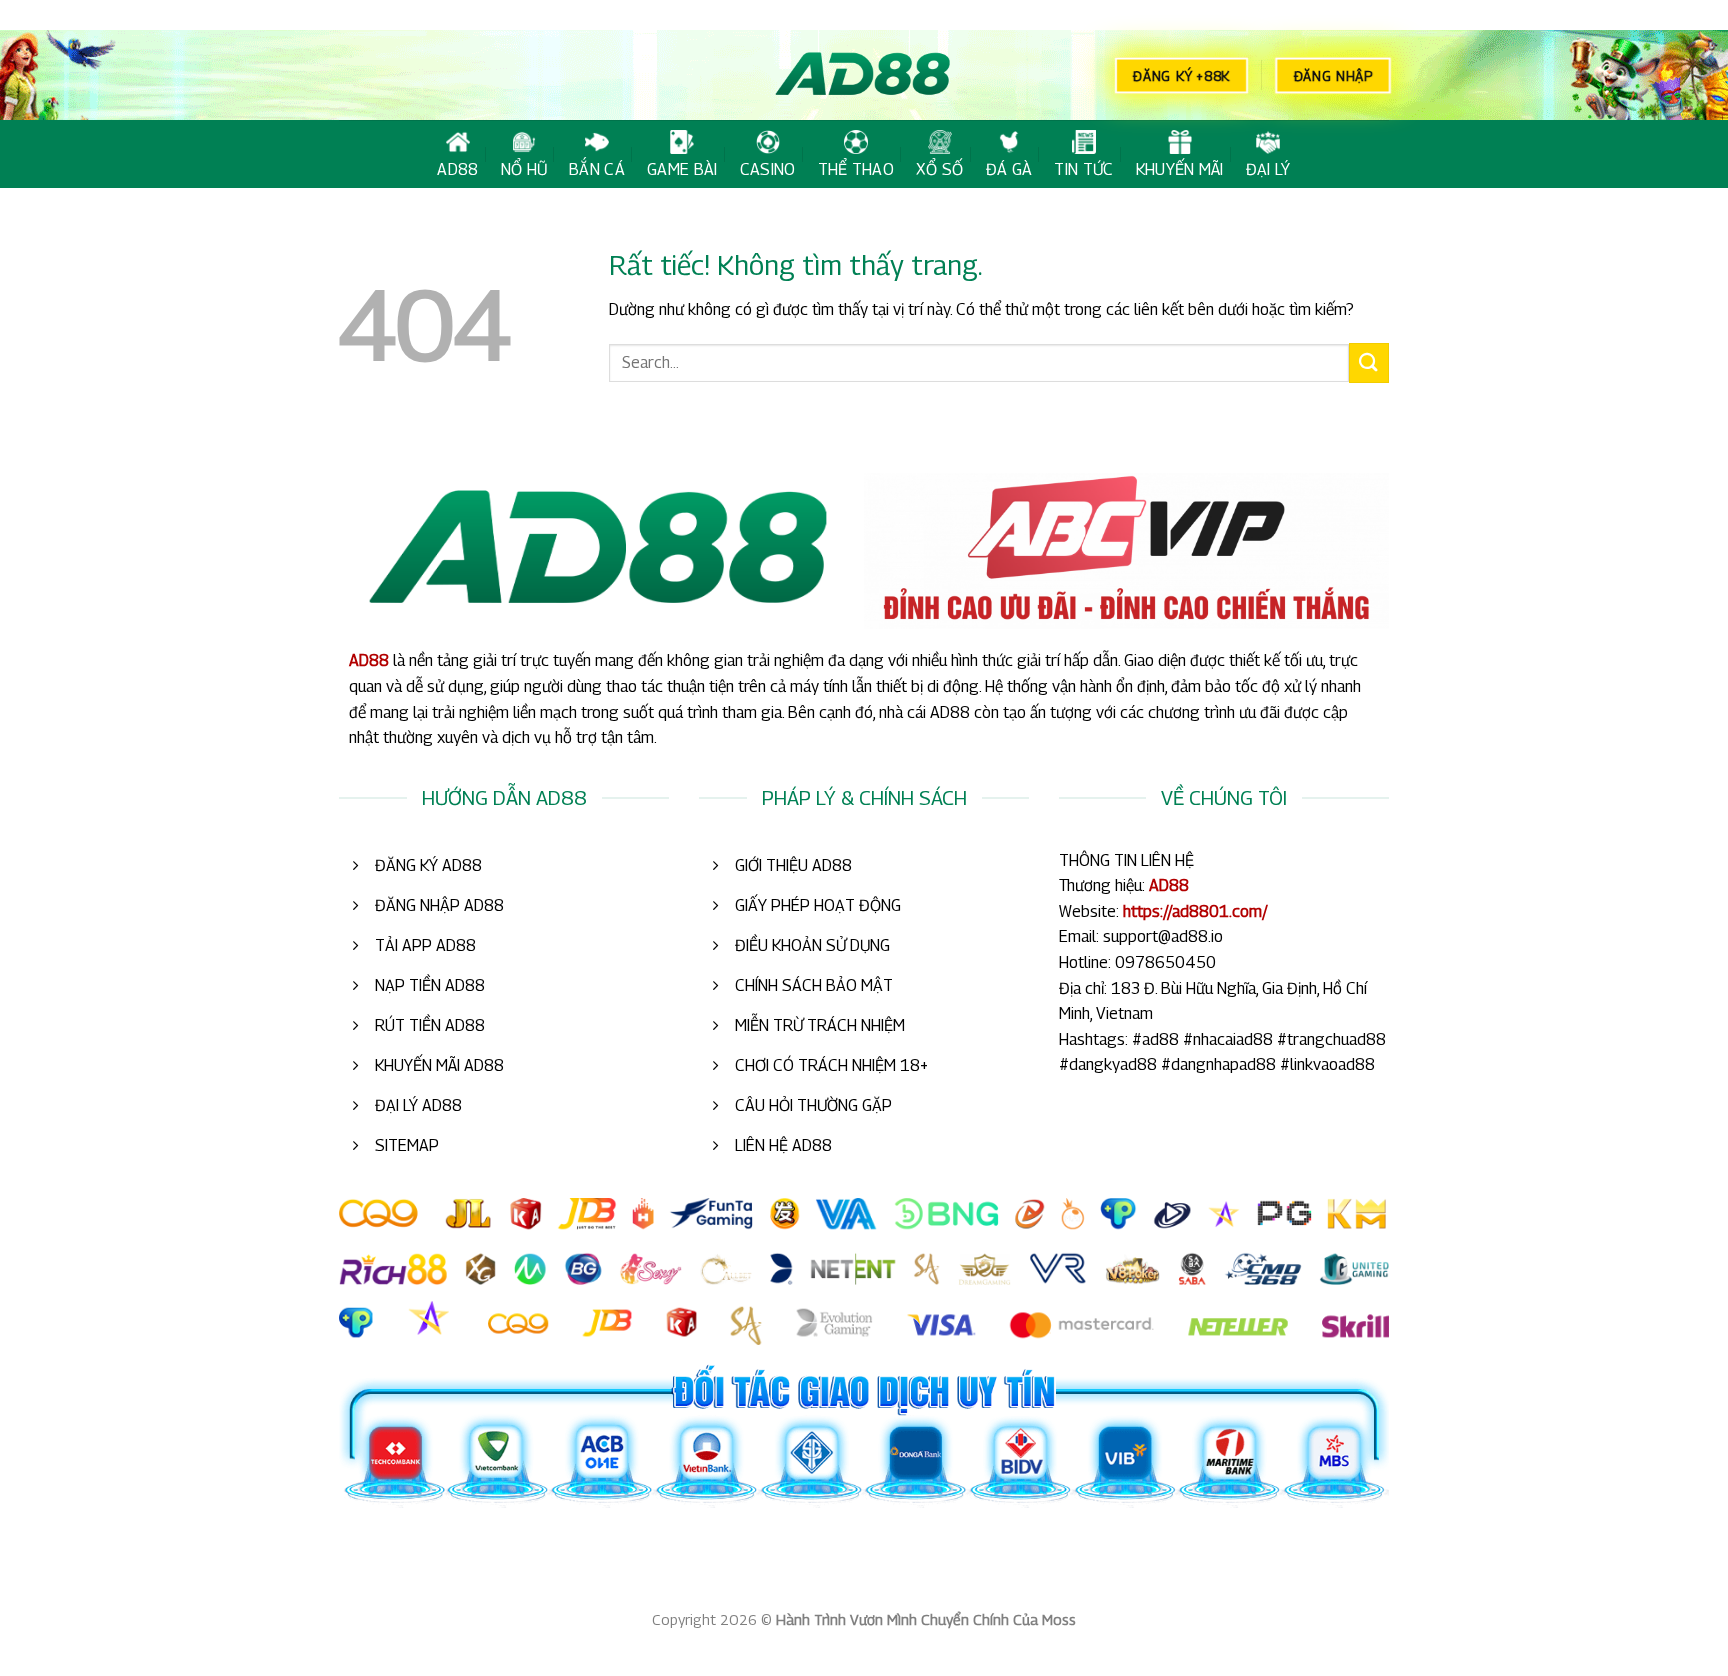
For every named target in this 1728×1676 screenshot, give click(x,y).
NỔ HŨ (524, 169)
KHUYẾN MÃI (1180, 169)
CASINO (768, 169)
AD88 (457, 169)
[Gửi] (1369, 362)
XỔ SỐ (940, 169)
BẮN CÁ (597, 169)
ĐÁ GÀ (1009, 169)
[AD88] (864, 75)
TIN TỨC (1083, 169)
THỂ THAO (856, 169)
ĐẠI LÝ (1268, 169)
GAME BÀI (682, 169)
